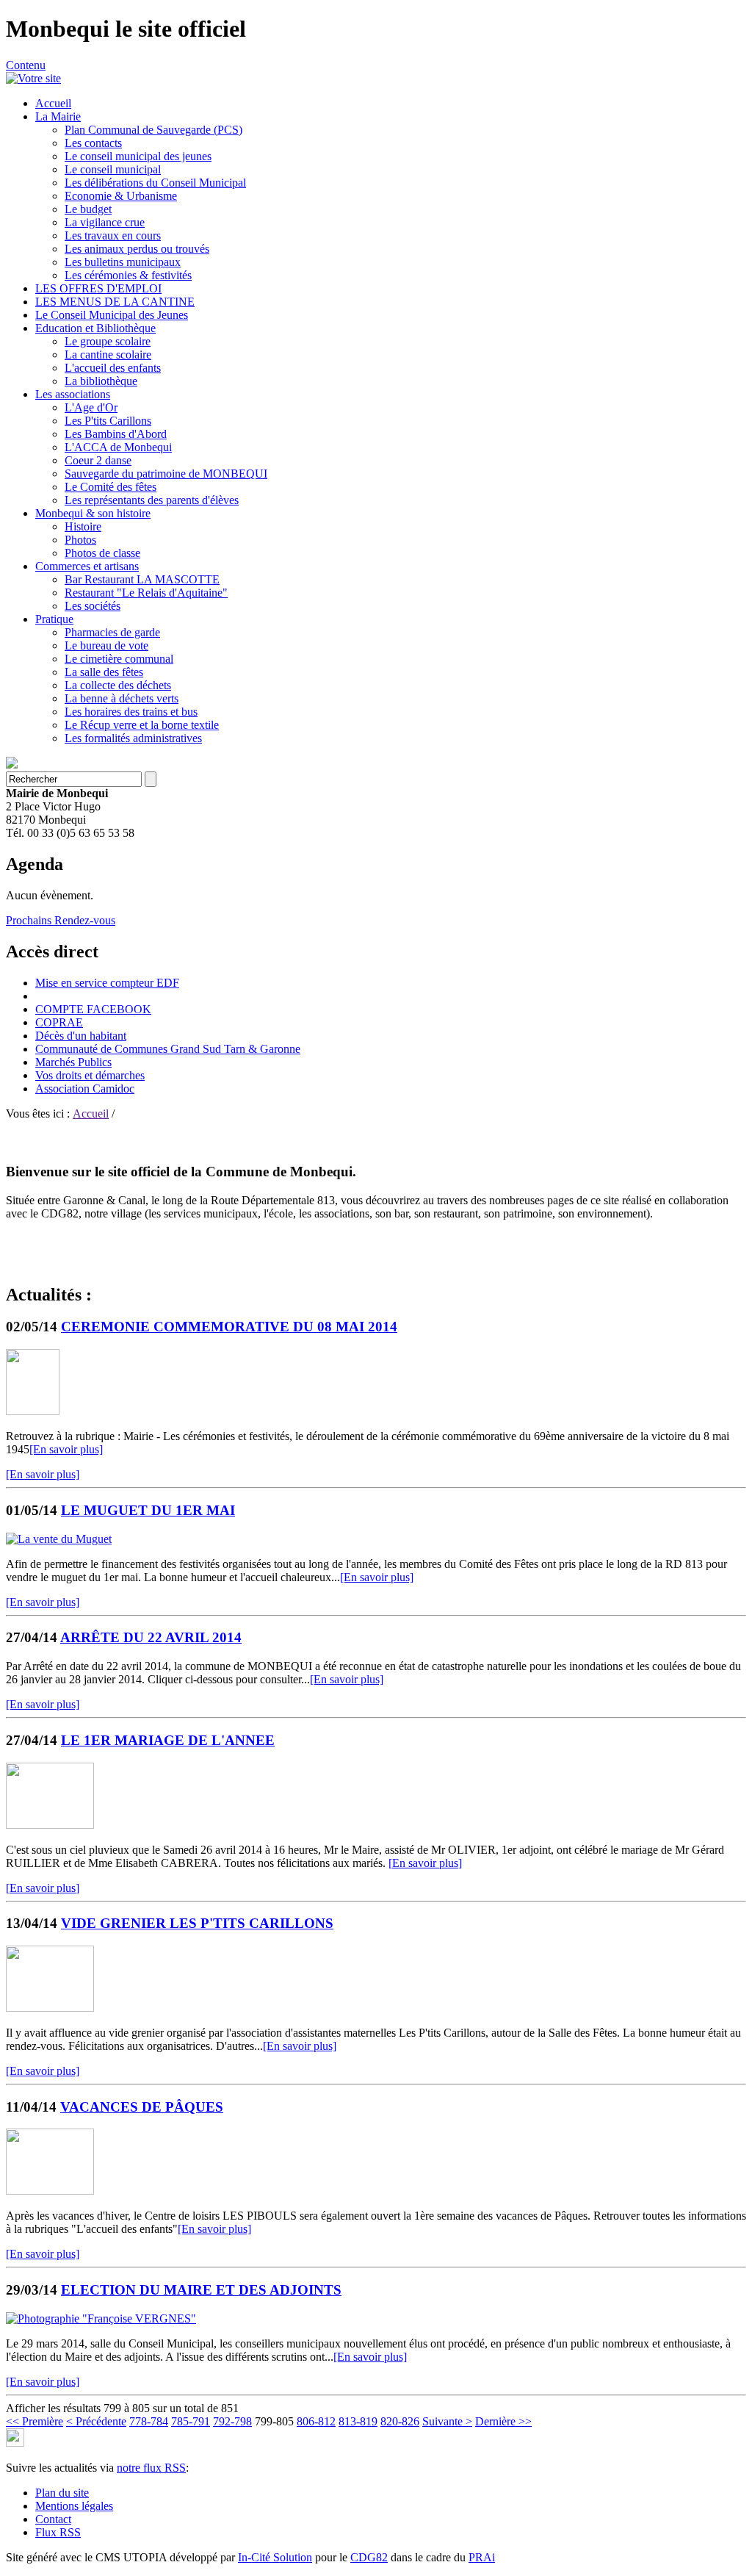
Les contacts (93, 143)
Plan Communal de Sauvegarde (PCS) (153, 130)
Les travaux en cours (113, 235)
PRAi (482, 2557)
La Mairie (58, 116)
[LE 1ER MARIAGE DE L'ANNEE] (50, 1825)
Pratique (54, 619)
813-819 (358, 2421)
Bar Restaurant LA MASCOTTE (142, 579)
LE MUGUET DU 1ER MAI (148, 1510)
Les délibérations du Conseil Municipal (155, 183)
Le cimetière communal (119, 659)
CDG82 (369, 2557)
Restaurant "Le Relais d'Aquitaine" (146, 593)
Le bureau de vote (106, 645)
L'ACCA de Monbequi (118, 447)
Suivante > (447, 2421)
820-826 (400, 2421)
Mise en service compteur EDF (107, 983)
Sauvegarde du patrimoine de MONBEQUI (166, 474)
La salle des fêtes (104, 672)
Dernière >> (503, 2421)
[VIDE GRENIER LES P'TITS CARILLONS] (50, 2008)
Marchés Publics (73, 1062)
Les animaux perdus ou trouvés (137, 249)
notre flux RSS (151, 2468)
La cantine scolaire (108, 355)
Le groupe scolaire (108, 341)
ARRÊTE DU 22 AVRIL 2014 (151, 1637)
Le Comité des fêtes (111, 487)
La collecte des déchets (118, 685)
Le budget (88, 209)
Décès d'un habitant (81, 1036)
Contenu (26, 65)
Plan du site (62, 2493)
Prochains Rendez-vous (61, 920)
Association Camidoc (85, 1089)
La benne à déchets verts (122, 698)
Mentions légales (74, 2506)
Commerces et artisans (87, 566)
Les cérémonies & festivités (128, 275)
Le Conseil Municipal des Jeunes (112, 315)
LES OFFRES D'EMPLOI (98, 288)
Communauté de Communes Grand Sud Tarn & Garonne (168, 1049)
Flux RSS (58, 2532)
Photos (80, 540)
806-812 (316, 2421)
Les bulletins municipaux (123, 262)
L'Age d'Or (91, 407)
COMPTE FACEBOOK (93, 1009)
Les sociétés (93, 606)
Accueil (53, 103)
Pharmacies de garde (112, 632)
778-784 (149, 2421)
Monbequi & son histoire (93, 513)
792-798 (232, 2421)
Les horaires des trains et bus (131, 712)
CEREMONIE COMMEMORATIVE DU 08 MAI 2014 (229, 1327)
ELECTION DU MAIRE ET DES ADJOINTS (201, 2290)
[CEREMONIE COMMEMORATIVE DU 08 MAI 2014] (33, 1411)
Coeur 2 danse (98, 460)
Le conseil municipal (113, 169)
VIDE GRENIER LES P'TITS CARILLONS (197, 1923)
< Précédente (96, 2421)
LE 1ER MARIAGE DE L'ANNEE (168, 1740)
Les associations (73, 394)
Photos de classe (102, 553)
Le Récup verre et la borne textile (142, 725)
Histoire (83, 526)
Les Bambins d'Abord (116, 434)
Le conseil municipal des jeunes (138, 156)
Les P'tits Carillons (108, 421)
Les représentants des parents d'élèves (152, 500)
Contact (53, 2519)
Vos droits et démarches (90, 1075)
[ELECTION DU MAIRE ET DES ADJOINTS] (101, 2318)
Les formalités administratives (133, 738)
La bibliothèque (101, 381)
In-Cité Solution (275, 2557)
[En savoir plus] (66, 1449)
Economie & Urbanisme (121, 196)
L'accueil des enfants (113, 368)
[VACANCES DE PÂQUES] (50, 2191)
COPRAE (59, 1022)
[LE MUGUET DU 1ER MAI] (59, 1539)
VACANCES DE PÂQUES (142, 2107)
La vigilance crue (105, 222)
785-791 (191, 2421)
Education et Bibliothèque (95, 328)
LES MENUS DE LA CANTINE (115, 302)
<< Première (35, 2421)
